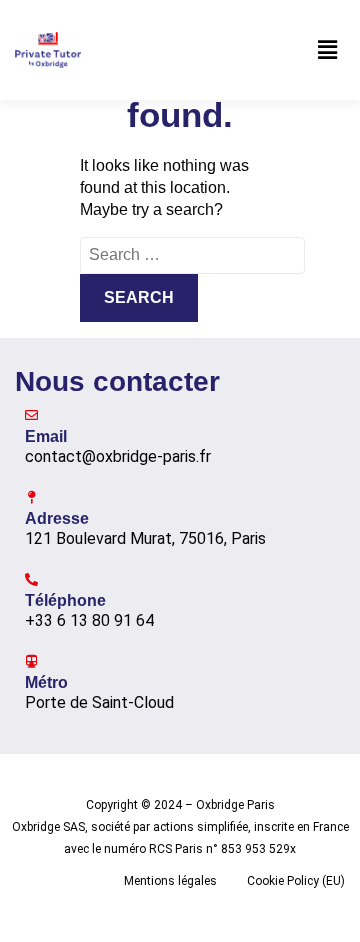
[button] (328, 50)
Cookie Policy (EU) (296, 881)
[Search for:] (192, 254)
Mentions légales (170, 881)
